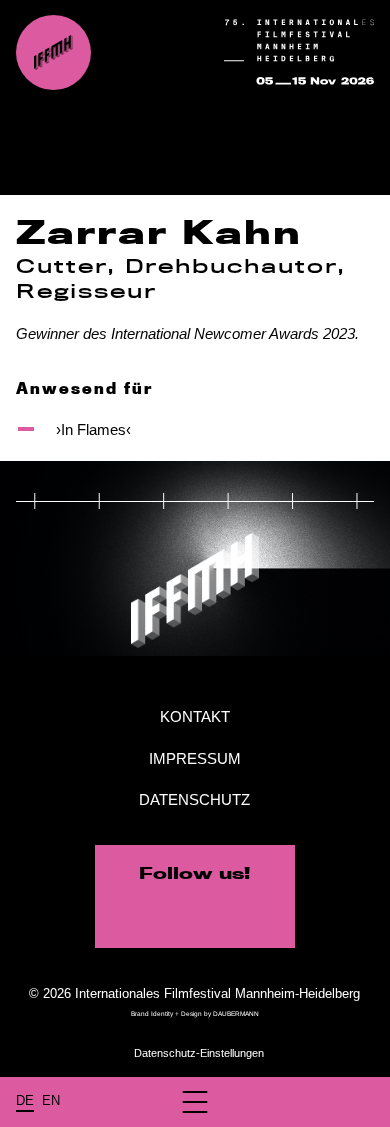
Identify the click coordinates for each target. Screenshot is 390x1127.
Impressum (195, 758)
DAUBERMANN (236, 1013)
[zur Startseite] (53, 52)
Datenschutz (194, 799)
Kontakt (195, 716)
